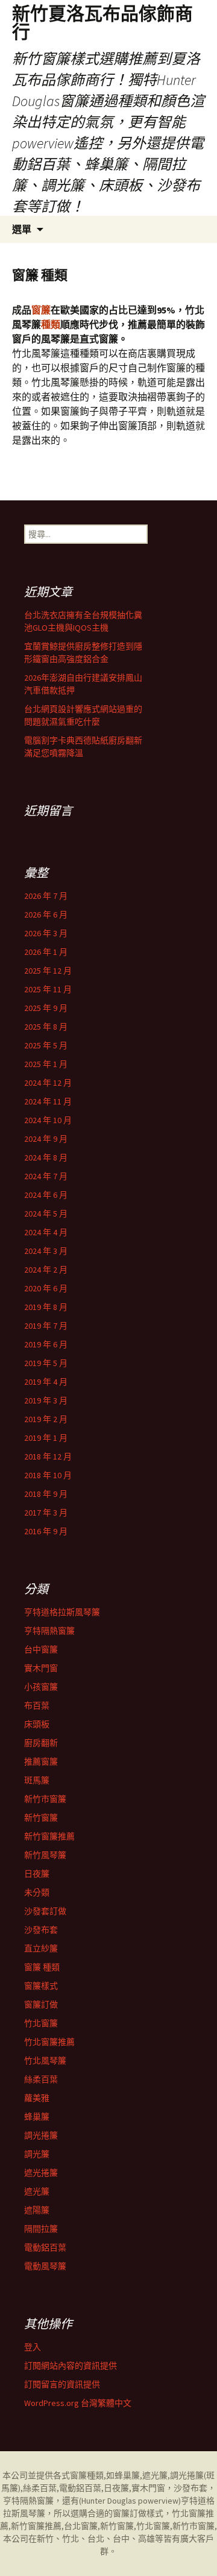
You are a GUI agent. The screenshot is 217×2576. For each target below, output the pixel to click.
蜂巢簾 (37, 2117)
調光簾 (37, 2154)
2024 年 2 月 (46, 1270)
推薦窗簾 (41, 1762)
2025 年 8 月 (46, 1027)
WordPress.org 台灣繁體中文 (78, 2403)
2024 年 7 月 (46, 1176)
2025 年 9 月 (46, 1008)
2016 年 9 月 (46, 1531)
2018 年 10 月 (48, 1475)
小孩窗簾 (41, 1687)
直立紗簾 (41, 1948)
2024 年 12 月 (48, 1083)
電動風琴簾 (45, 2266)
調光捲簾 (41, 2135)
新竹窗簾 (41, 1818)
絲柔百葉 (41, 2079)
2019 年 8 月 (46, 1307)
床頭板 (37, 1724)
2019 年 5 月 (46, 1363)
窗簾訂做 (41, 2004)
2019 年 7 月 (46, 1326)
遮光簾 (37, 2191)
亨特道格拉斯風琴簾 (62, 1612)
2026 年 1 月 (46, 952)
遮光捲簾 (41, 2173)
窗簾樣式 (41, 1986)
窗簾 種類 (42, 1967)
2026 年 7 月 (46, 896)
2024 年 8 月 (46, 1157)
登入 (33, 2347)
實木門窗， (153, 2488)
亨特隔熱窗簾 (49, 1631)
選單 (22, 229)
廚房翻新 (41, 1743)
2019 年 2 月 (46, 1419)
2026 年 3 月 (46, 933)
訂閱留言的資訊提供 (62, 2384)
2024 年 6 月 (46, 1195)
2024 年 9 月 (46, 1139)
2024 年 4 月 (46, 1232)
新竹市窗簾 (45, 1799)
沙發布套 (41, 1930)
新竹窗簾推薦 (49, 1836)
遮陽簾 (37, 2210)
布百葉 (37, 1705)
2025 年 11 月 (48, 989)
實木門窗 (41, 1668)
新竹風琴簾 (45, 1855)
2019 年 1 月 (46, 1438)
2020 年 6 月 (46, 1288)
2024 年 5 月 (46, 1214)
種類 (51, 324)
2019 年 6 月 (46, 1344)
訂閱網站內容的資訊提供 (71, 2366)
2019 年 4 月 (46, 1382)
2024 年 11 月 (48, 1101)
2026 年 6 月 (46, 915)
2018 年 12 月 (48, 1456)
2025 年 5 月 (46, 1045)
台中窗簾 (41, 1649)
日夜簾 (37, 1874)
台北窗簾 (81, 2526)
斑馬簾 (37, 1780)
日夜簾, (118, 2488)
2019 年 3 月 (46, 1400)
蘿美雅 (37, 2098)
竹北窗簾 (41, 2023)
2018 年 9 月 (46, 1494)
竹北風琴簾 (45, 2061)
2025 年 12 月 (48, 971)
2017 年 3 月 (46, 1513)
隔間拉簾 (41, 2229)
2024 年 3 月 (46, 1251)
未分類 (37, 1892)
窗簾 (41, 310)
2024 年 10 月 (48, 1120)
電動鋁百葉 (45, 2247)
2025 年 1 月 (46, 1064)
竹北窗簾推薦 (49, 2042)
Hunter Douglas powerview (130, 2501)
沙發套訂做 (45, 1911)
